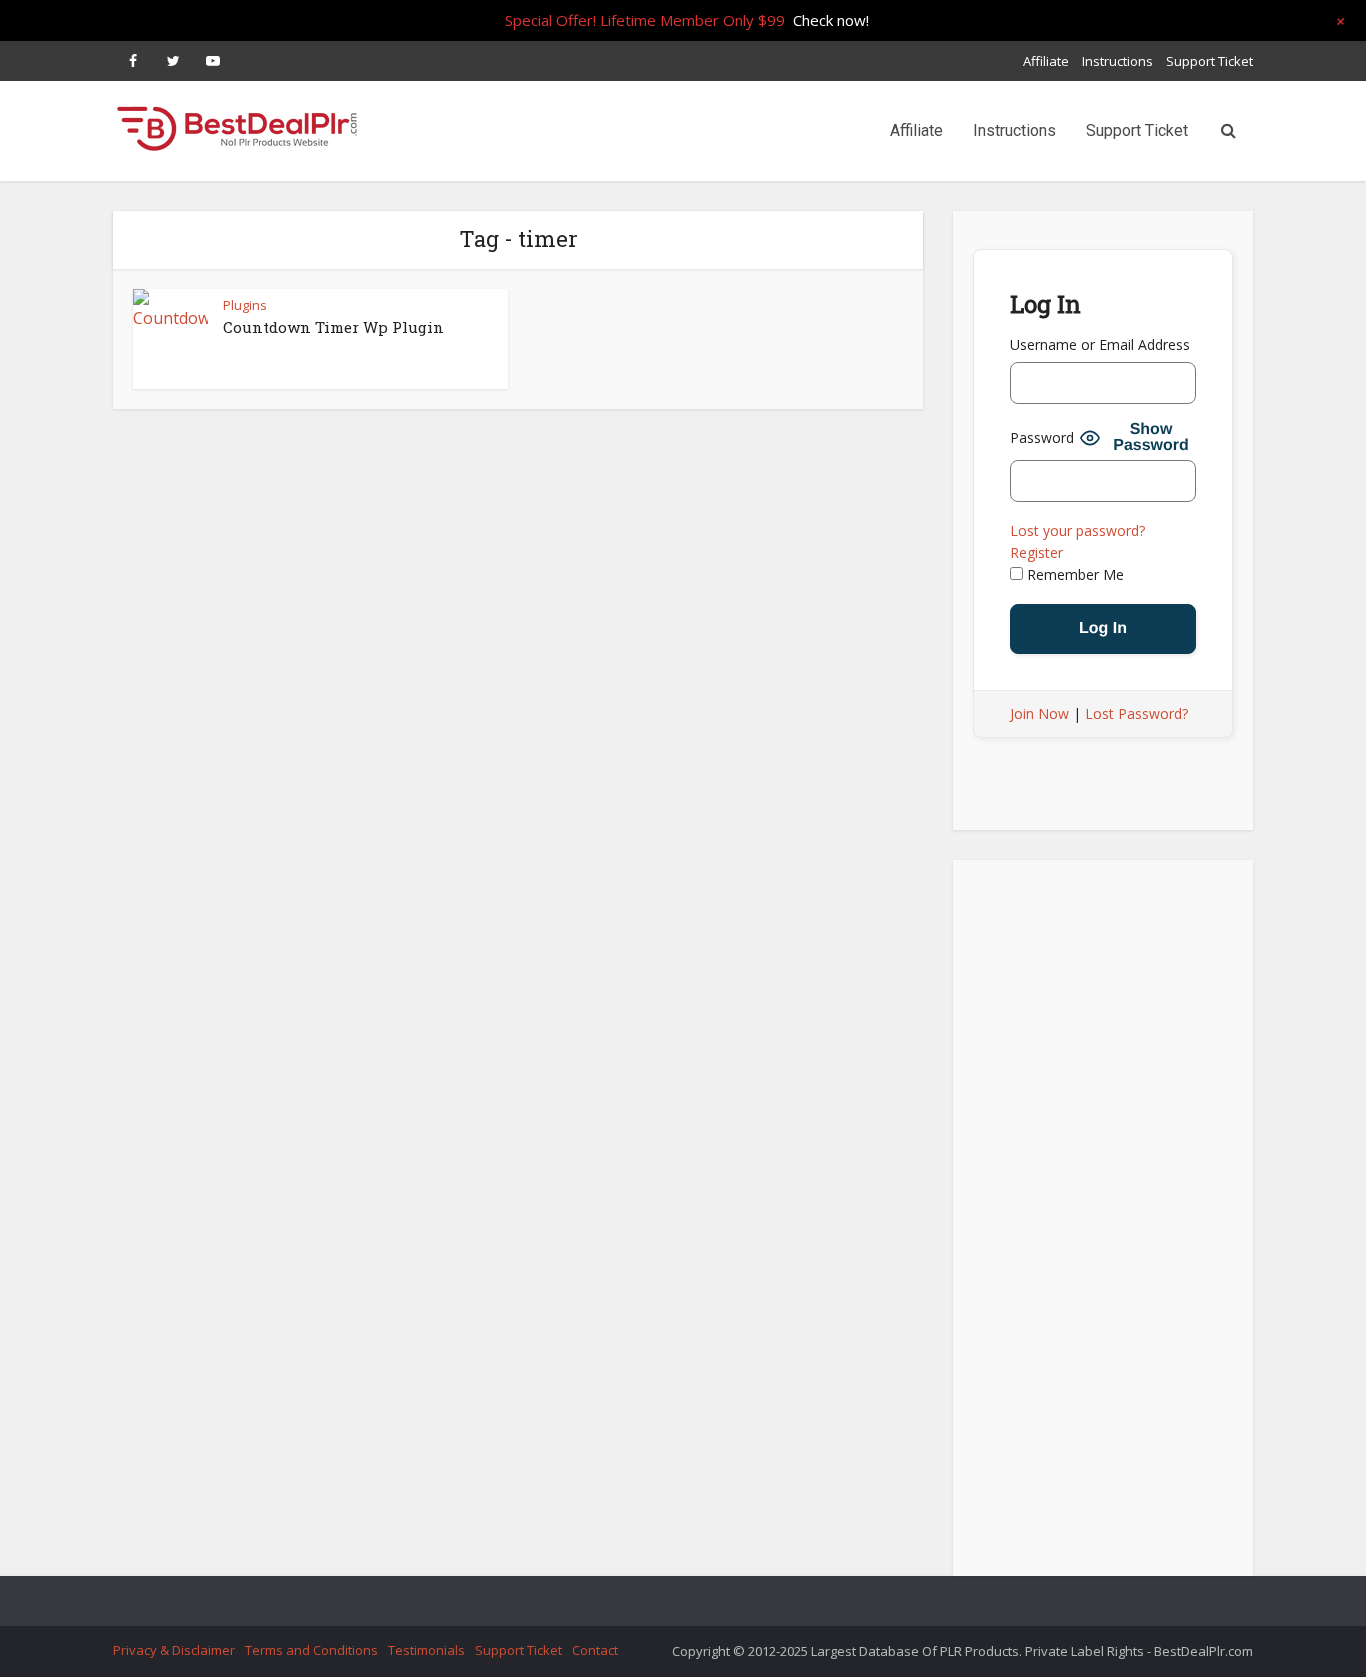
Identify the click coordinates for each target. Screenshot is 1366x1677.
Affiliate (1046, 61)
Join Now (1039, 713)
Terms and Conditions (311, 1650)
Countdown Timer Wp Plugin (333, 327)
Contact (595, 1650)
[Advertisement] (1103, 1224)
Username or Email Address (1100, 344)
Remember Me (1073, 574)
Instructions (1117, 61)
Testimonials (426, 1650)
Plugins (245, 305)
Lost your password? (1077, 530)
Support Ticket (1209, 61)
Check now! (831, 20)
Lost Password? (1136, 713)
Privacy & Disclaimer (174, 1650)
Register (1036, 552)
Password (1042, 437)
